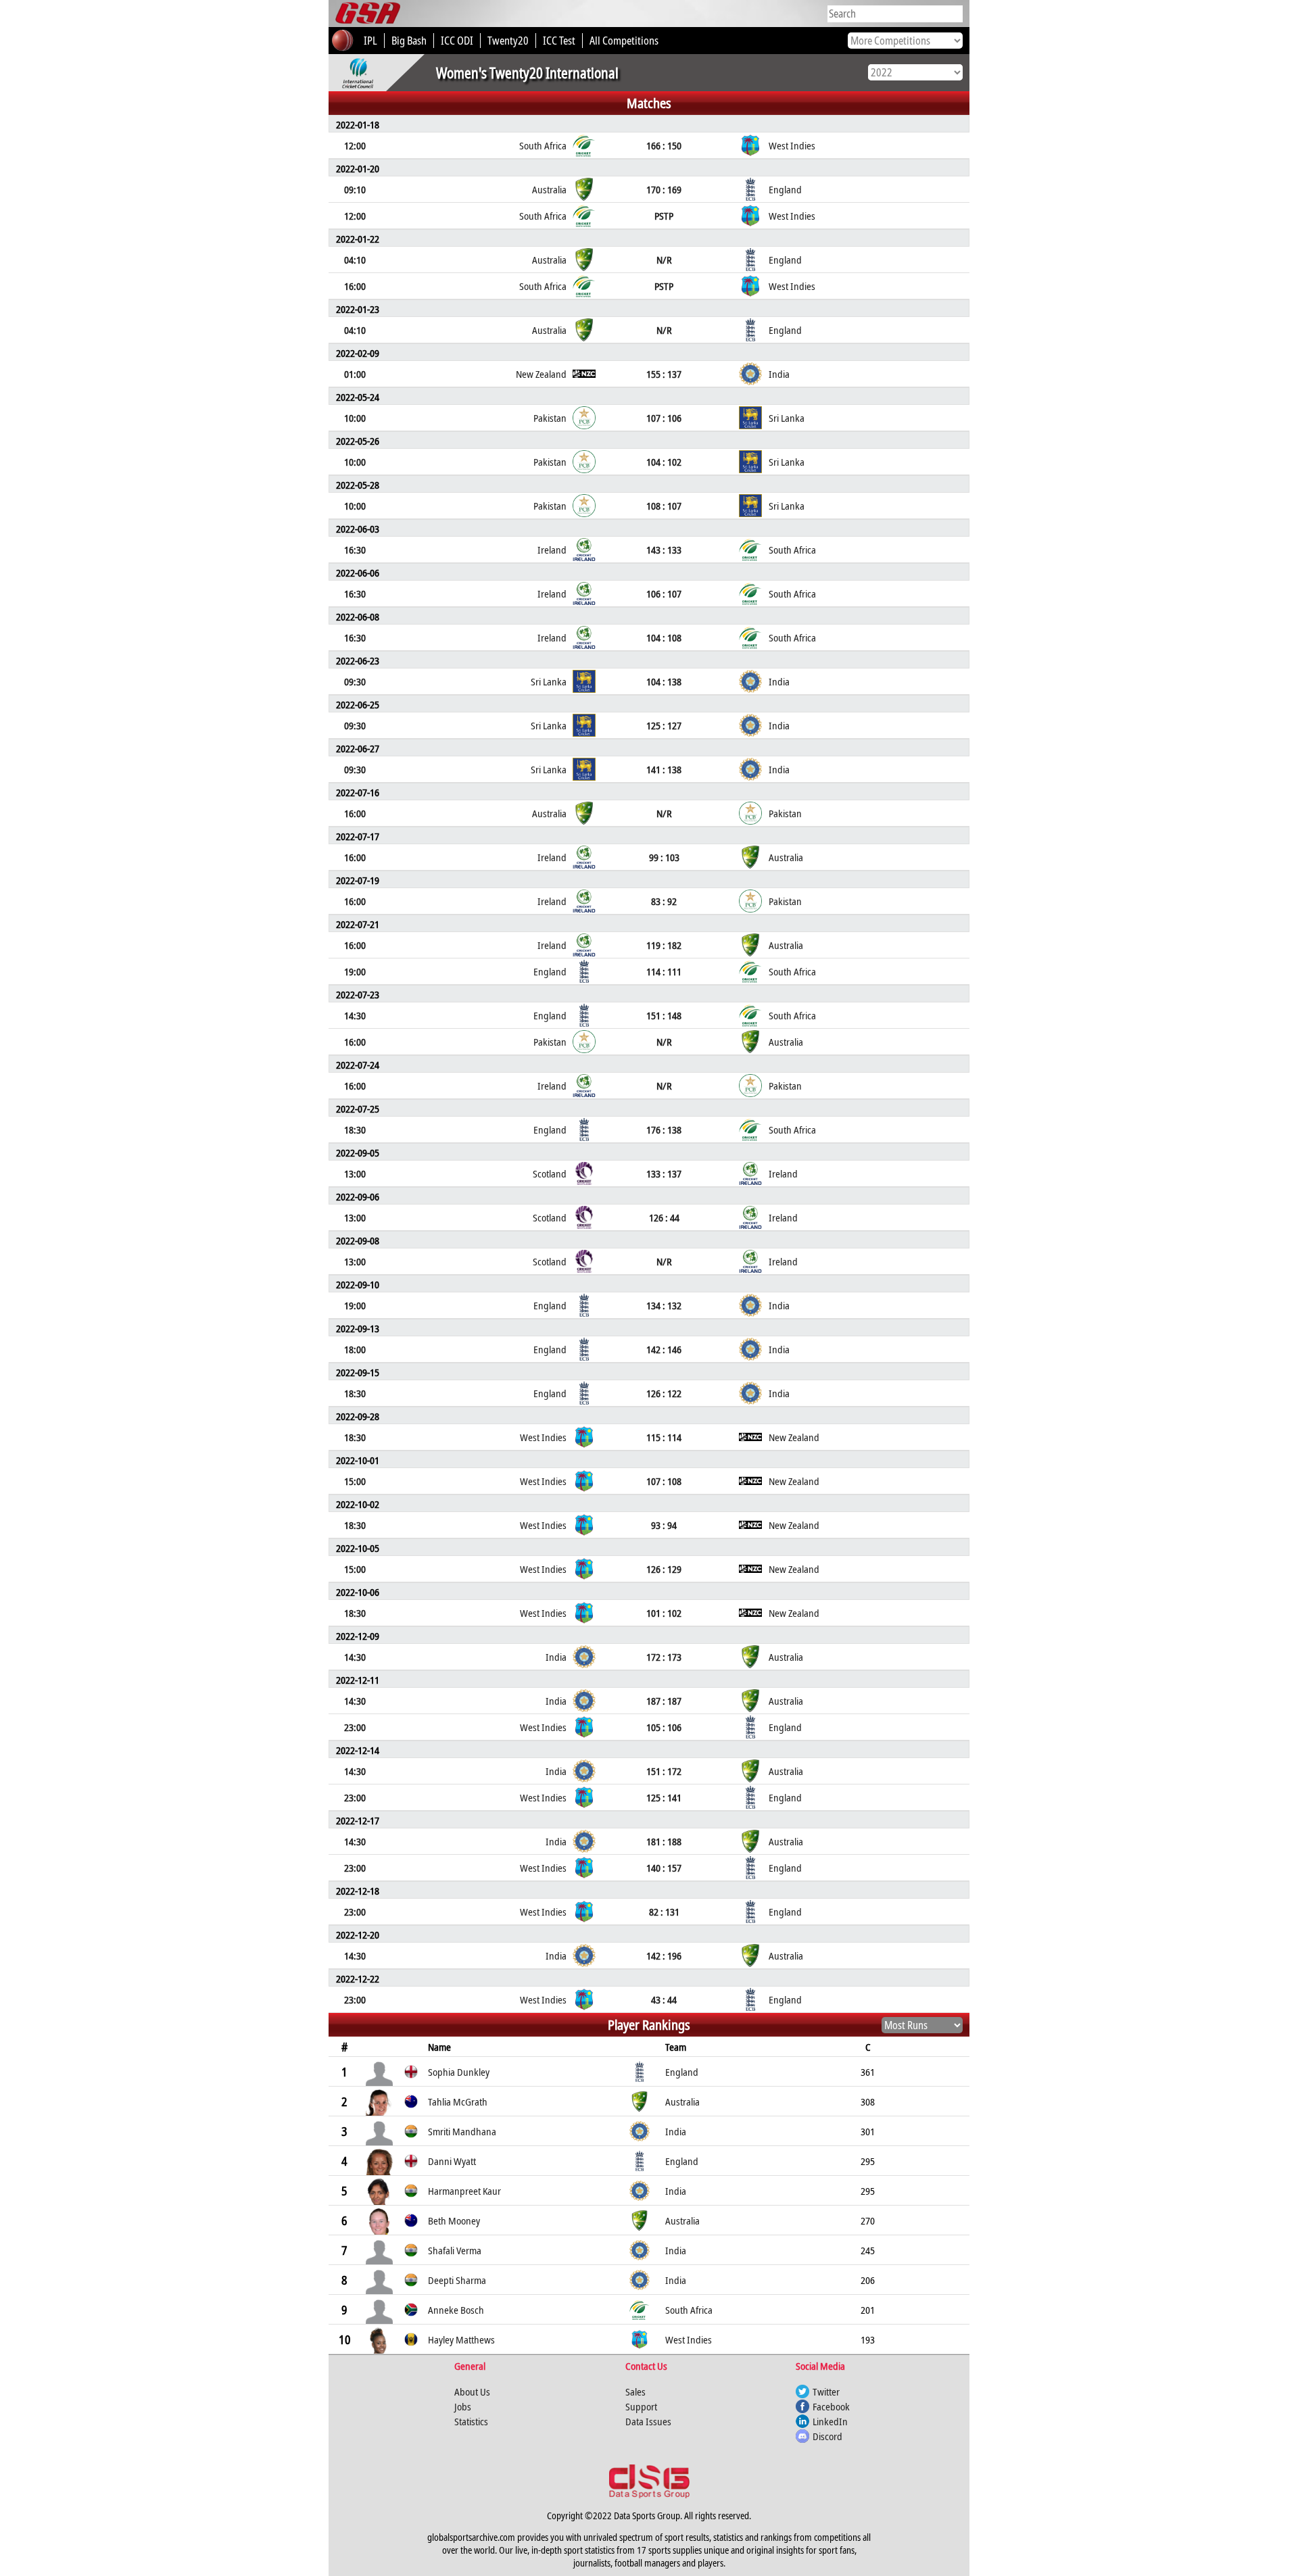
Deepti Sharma (457, 2280)
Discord (827, 2436)
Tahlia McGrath (458, 2101)
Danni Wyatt (452, 2161)
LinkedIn (830, 2421)
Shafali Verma (455, 2250)
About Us (472, 2391)
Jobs (463, 2406)
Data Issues (648, 2421)
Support (641, 2406)
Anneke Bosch (456, 2310)
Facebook (831, 2406)
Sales (635, 2391)
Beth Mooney (454, 2220)
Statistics (471, 2421)
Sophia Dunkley (459, 2072)
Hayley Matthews (461, 2339)
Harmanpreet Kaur (464, 2191)
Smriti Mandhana (462, 2131)
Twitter (826, 2391)
